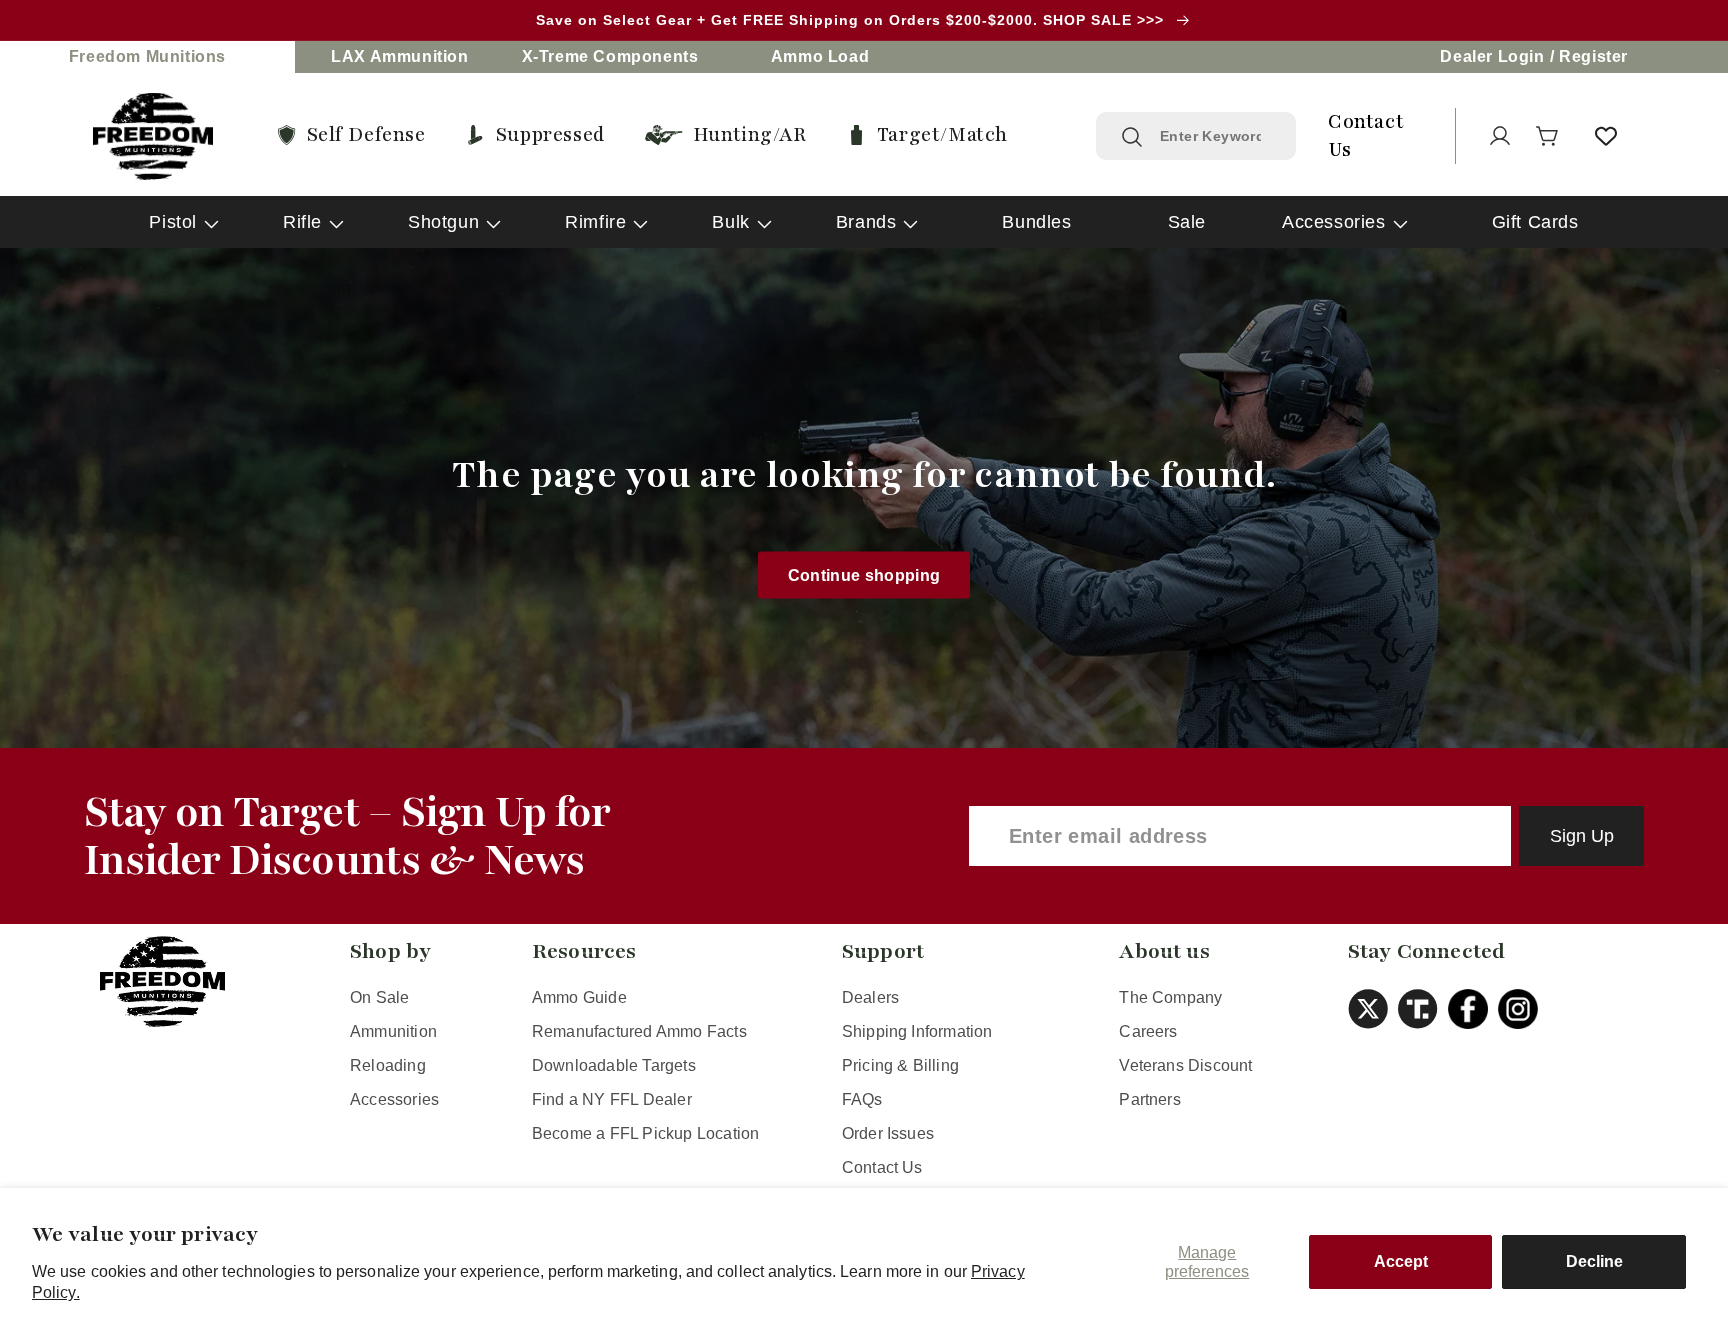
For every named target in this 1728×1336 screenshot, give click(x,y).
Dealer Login (1492, 56)
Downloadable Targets (614, 1065)
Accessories (1334, 222)
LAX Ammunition (399, 56)
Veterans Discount (1185, 1065)
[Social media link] (1373, 1009)
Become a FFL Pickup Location (645, 1133)
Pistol (173, 222)
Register (1593, 56)
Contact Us (882, 1167)
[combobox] (1215, 136)
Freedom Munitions (147, 56)
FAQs (862, 1099)
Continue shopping (864, 574)
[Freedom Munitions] (153, 136)
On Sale (379, 997)
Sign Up (1582, 836)
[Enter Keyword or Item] (1132, 137)
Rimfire (595, 222)
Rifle (302, 222)
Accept (1401, 1261)
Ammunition (393, 1031)
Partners (1150, 1099)
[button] (1548, 136)
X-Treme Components (610, 56)
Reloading (388, 1065)
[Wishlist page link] (1606, 136)
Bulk (730, 222)
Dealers (870, 997)
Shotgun (443, 222)
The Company (1170, 997)
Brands (866, 222)
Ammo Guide (579, 997)
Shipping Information (917, 1031)
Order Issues (888, 1133)
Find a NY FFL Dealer (612, 1099)
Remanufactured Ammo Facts (639, 1031)
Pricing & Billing (900, 1065)
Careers (1148, 1031)
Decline (1594, 1261)
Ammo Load (820, 56)
